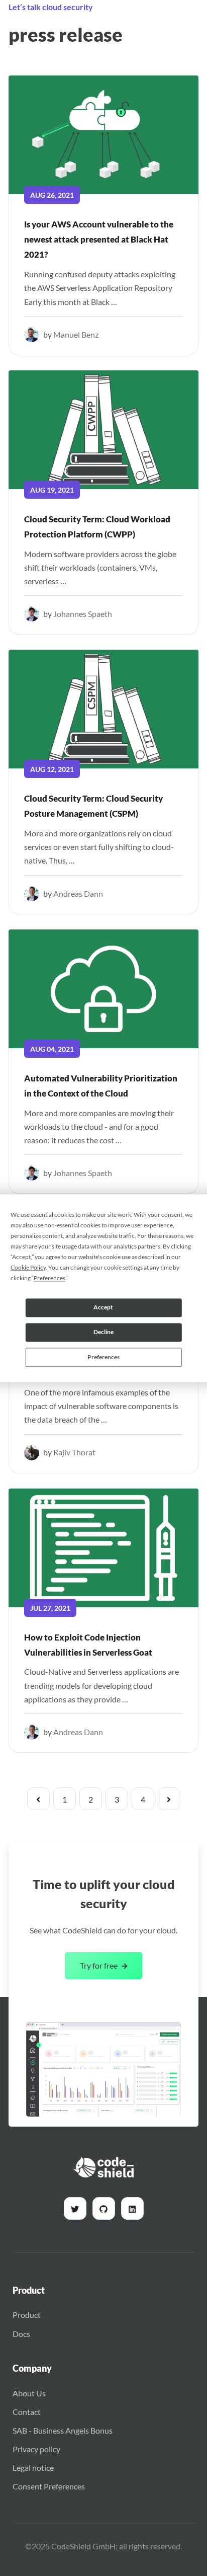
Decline (103, 1332)
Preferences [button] (49, 1278)
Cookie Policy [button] (28, 1267)
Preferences (103, 1357)
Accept (103, 1307)
